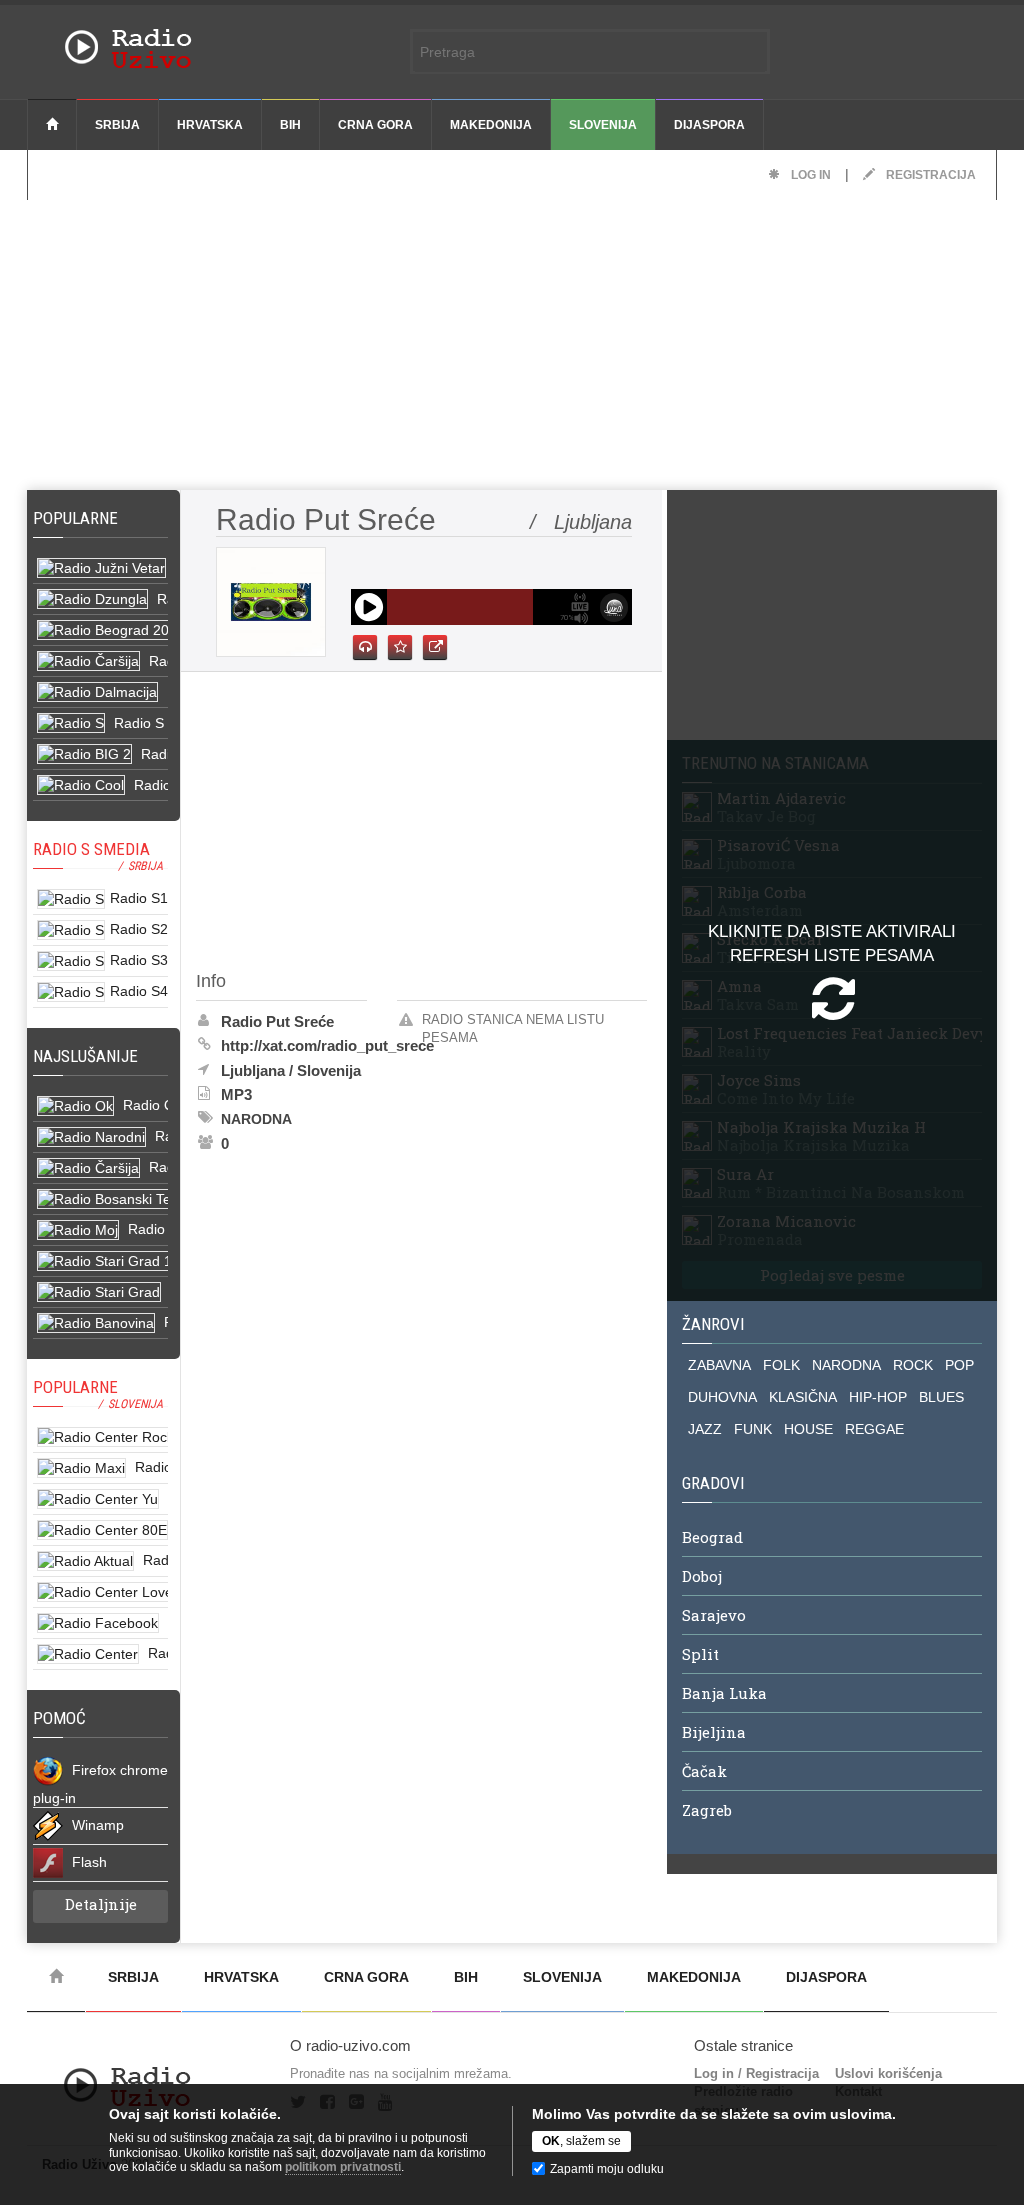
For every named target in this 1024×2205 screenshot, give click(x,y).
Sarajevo (714, 1615)
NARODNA (846, 1365)
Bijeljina (714, 1732)
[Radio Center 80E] (100, 1530)
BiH (290, 125)
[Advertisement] (512, 340)
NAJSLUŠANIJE (85, 1056)
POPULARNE (75, 1387)
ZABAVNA (719, 1365)
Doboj (702, 1576)
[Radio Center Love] (100, 1592)
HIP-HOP (878, 1397)
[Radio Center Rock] (100, 1437)
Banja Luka (724, 1693)
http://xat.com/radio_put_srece (327, 1045)
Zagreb (707, 1810)
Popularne (79, 518)
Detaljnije (101, 1904)
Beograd (712, 1537)
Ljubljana (253, 1070)
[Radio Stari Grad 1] (100, 1261)
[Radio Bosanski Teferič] (100, 1199)
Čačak (704, 1771)
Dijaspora (709, 125)
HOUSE (808, 1429)
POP (959, 1365)
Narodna (256, 1119)
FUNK (753, 1429)
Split (700, 1654)
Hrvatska (210, 125)
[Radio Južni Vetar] (100, 568)
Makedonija (491, 125)
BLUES (941, 1397)
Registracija (929, 175)
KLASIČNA (803, 1397)
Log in (809, 175)
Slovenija (603, 125)
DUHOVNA (722, 1397)
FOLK (781, 1365)
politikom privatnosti (343, 2167)
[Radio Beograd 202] (100, 630)
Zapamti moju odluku (607, 2169)
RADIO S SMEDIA (91, 849)
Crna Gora (375, 125)
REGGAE (874, 1429)
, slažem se (581, 2141)
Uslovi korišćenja (888, 2073)
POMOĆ (59, 1718)
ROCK (913, 1365)
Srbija (117, 125)
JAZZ (705, 1429)
